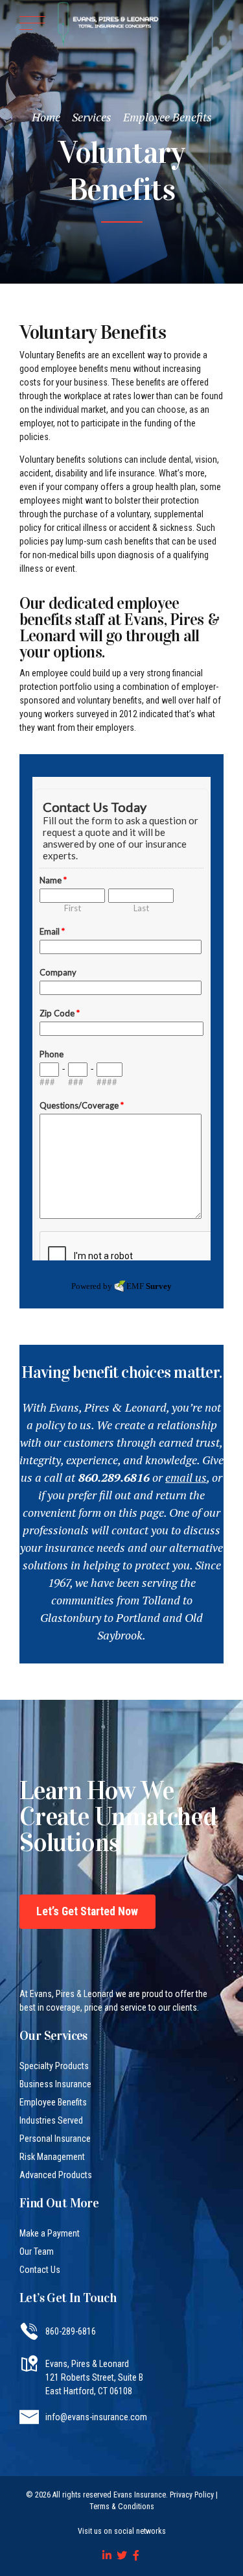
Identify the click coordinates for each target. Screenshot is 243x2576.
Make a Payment (50, 2233)
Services (92, 117)
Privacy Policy (192, 2495)
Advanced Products (56, 2175)
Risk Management (52, 2157)
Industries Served (51, 2120)
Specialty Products (54, 2066)
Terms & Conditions (122, 2507)
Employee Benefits (168, 117)
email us (186, 1477)
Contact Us (40, 2270)
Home (46, 117)
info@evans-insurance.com (96, 2417)
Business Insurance (55, 2084)
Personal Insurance (55, 2139)
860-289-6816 (71, 2331)
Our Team (37, 2251)
